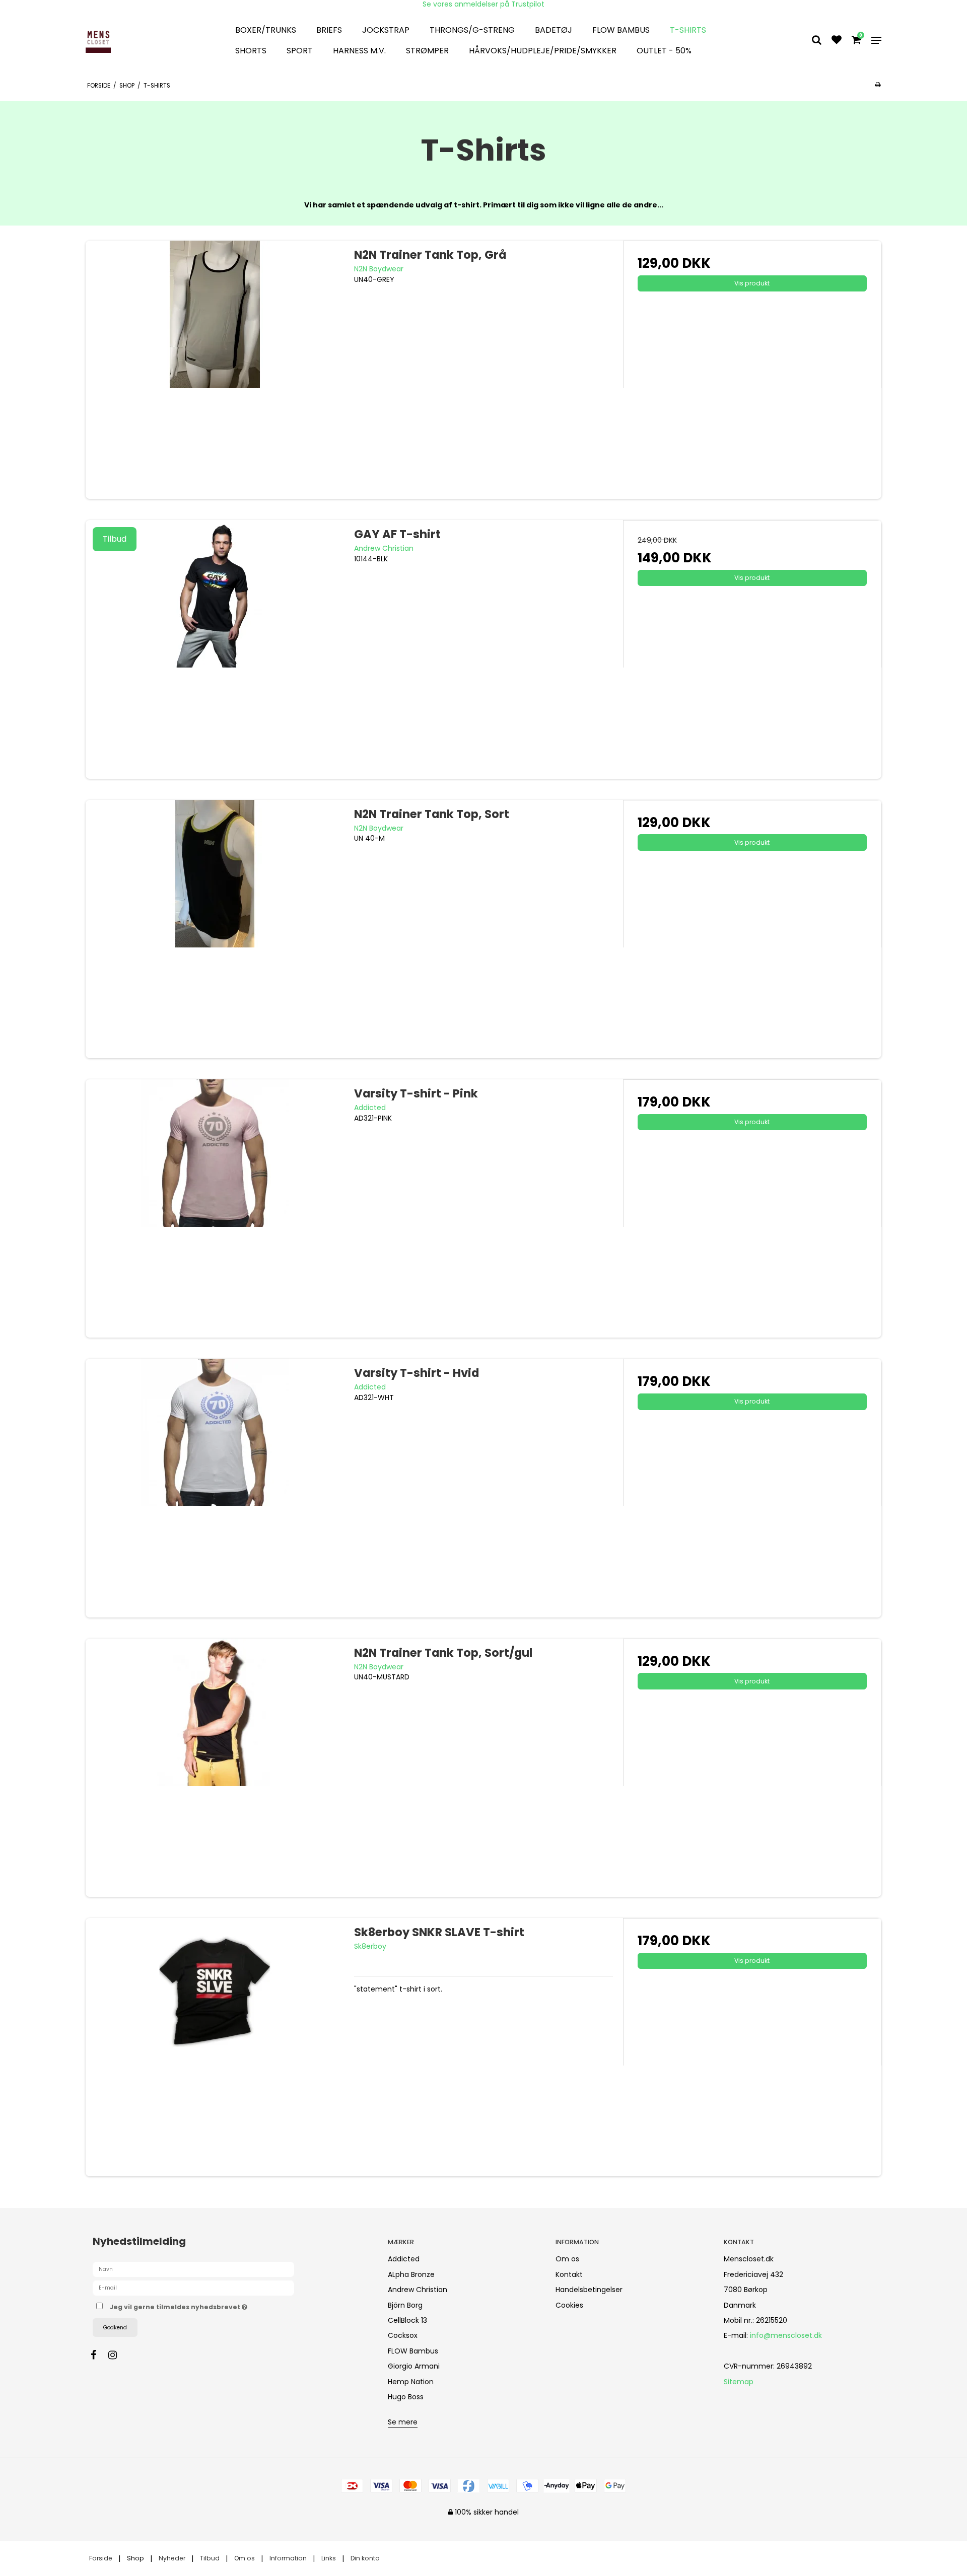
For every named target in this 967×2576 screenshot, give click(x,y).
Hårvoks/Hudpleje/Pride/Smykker (543, 51)
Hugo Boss (406, 2397)
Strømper (427, 51)
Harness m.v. (359, 51)
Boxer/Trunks (266, 30)
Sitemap (739, 2382)
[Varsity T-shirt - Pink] (215, 1208)
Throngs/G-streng (472, 30)
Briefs (329, 30)
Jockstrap (386, 30)
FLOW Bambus (621, 30)
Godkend (115, 2328)
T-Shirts (688, 30)
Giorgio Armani (414, 2366)
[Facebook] (98, 2355)
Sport (300, 51)
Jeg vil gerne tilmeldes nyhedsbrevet (216, 2305)
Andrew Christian (418, 2290)
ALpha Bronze (411, 2274)
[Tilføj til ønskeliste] (837, 41)
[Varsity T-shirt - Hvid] (215, 1488)
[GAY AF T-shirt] (215, 649)
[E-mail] (193, 2288)
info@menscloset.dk (786, 2335)
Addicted (404, 2259)
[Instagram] (118, 2355)
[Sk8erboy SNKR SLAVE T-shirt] (215, 2047)
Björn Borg (405, 2305)
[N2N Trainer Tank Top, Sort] (215, 929)
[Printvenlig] (878, 85)
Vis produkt (752, 283)
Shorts (251, 51)
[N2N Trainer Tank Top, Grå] (215, 370)
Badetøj (554, 30)
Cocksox (403, 2335)
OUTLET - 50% (664, 51)
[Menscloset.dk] (148, 40)
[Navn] (193, 2269)
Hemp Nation (411, 2382)
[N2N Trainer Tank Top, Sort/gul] (215, 1768)
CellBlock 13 (407, 2320)
